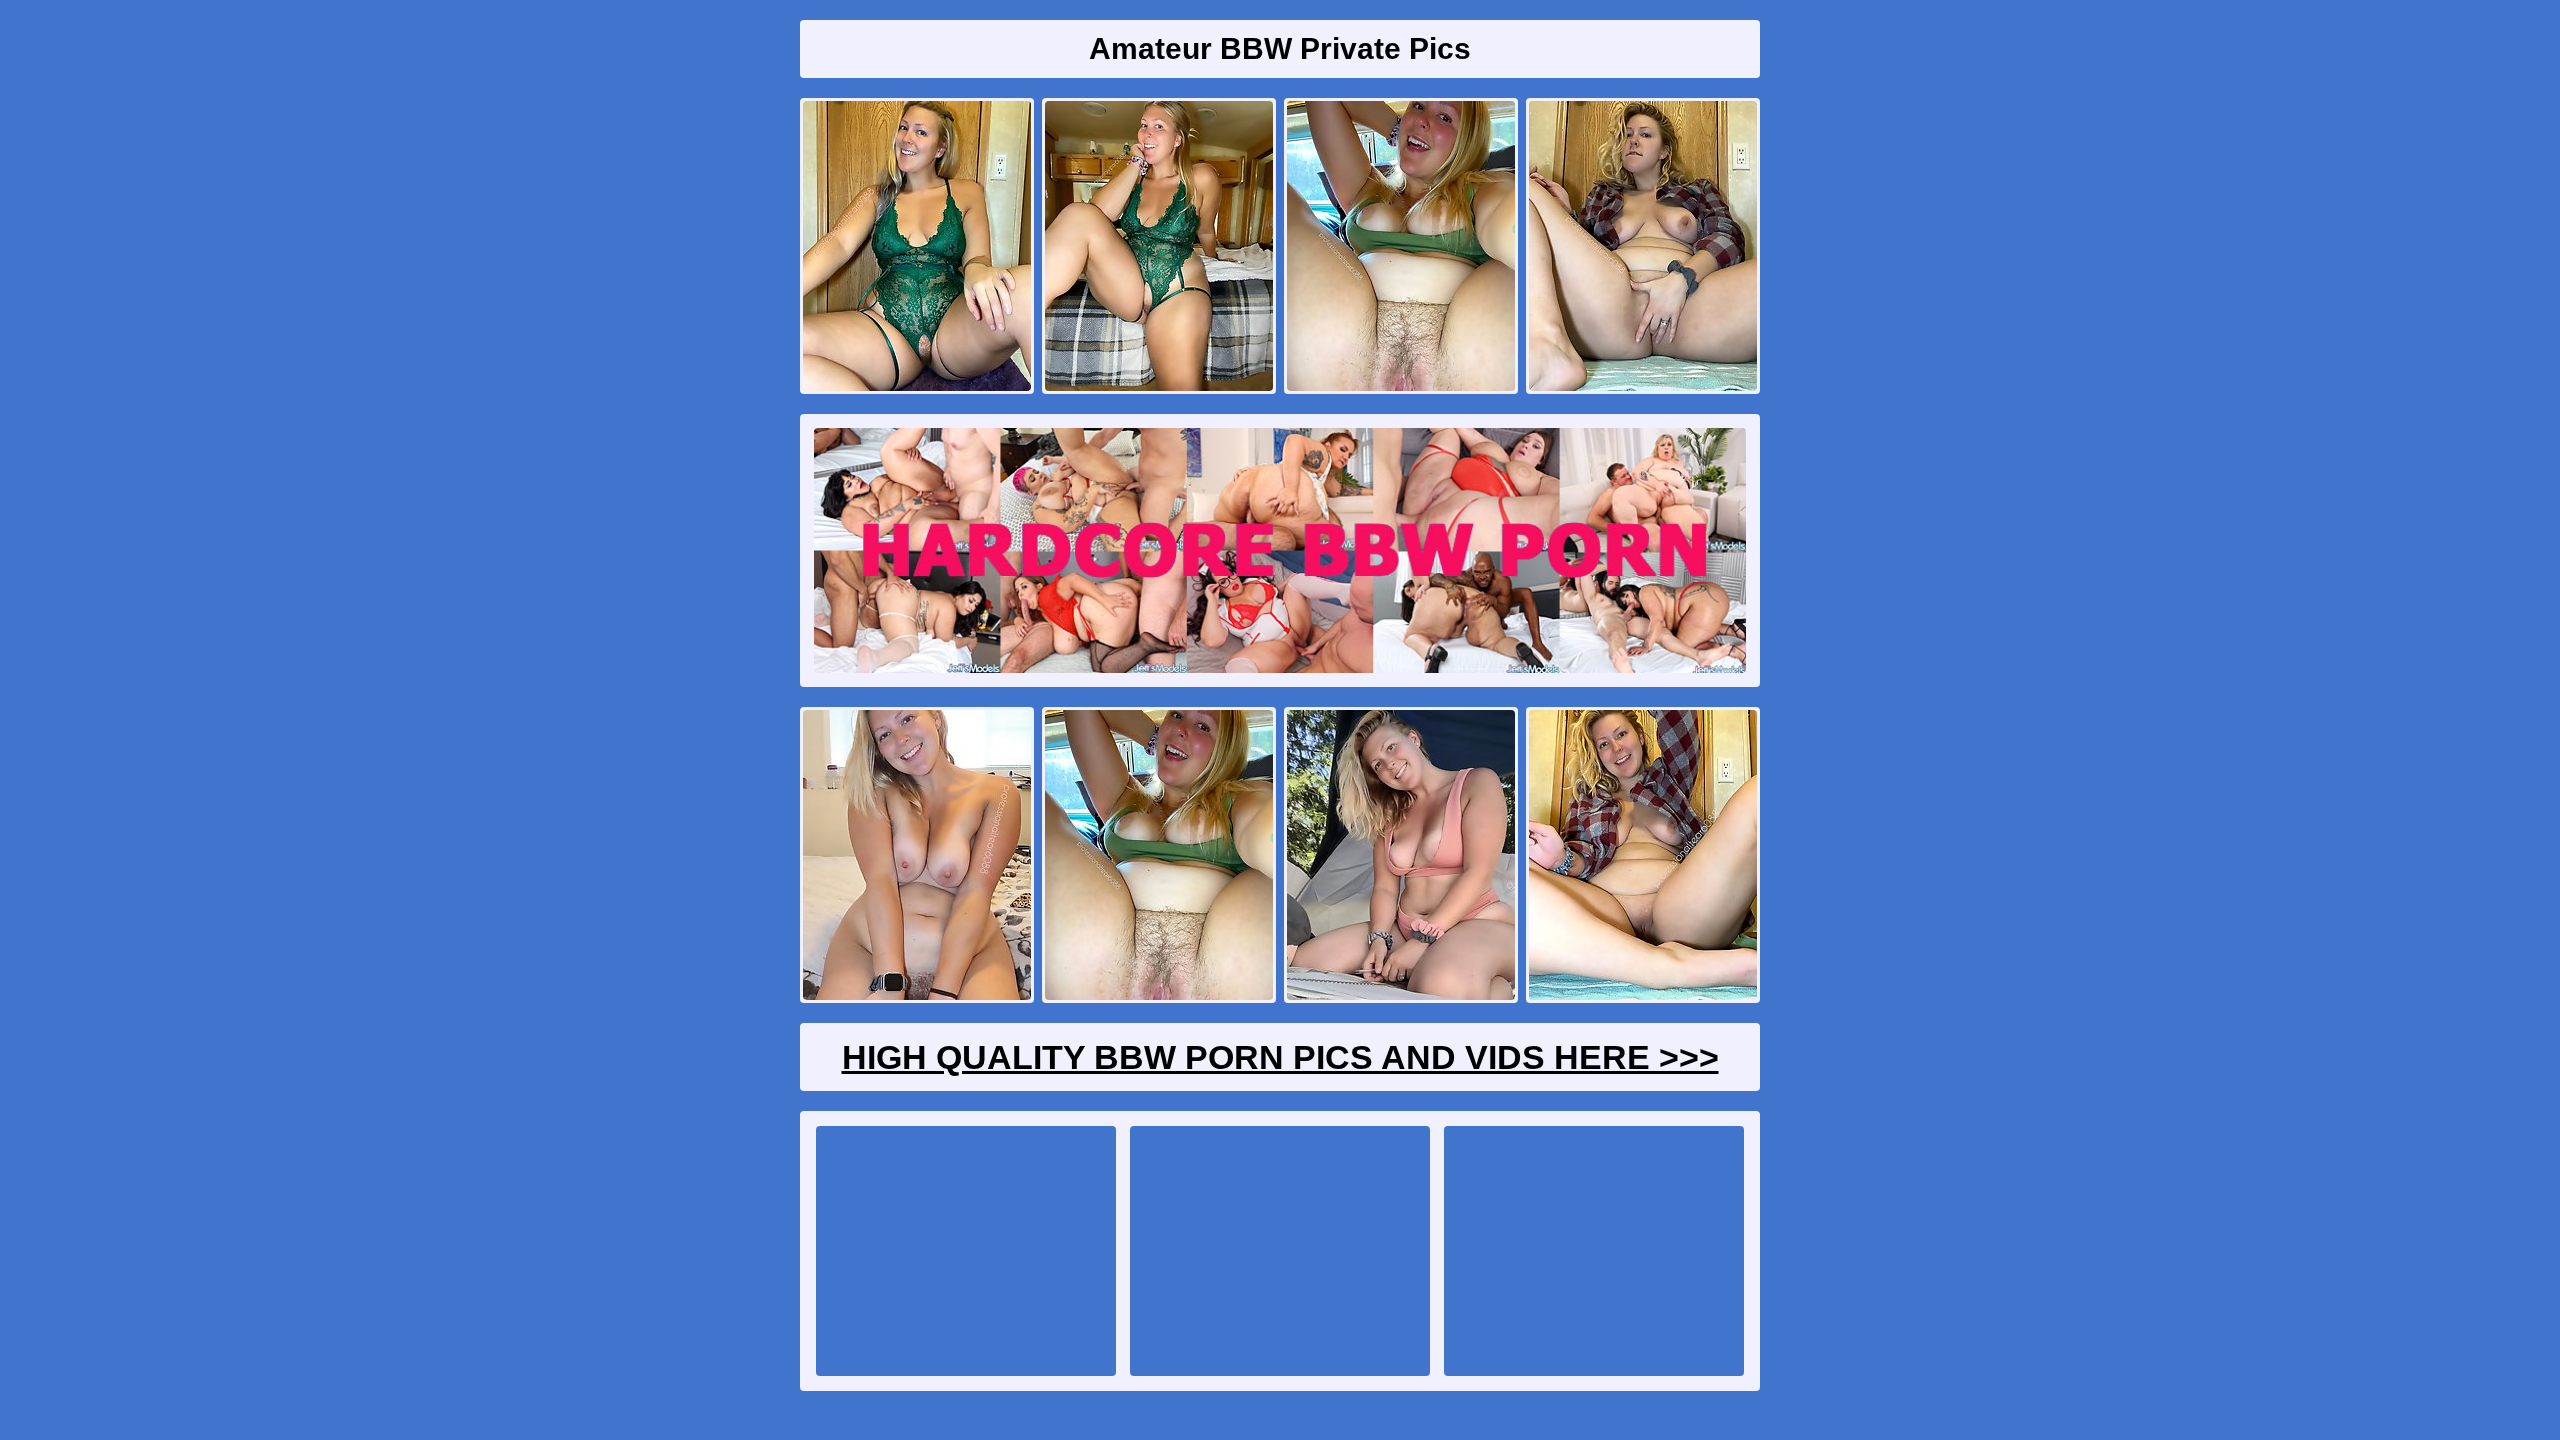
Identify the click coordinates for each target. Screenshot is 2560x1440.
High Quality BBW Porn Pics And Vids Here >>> (1280, 1057)
